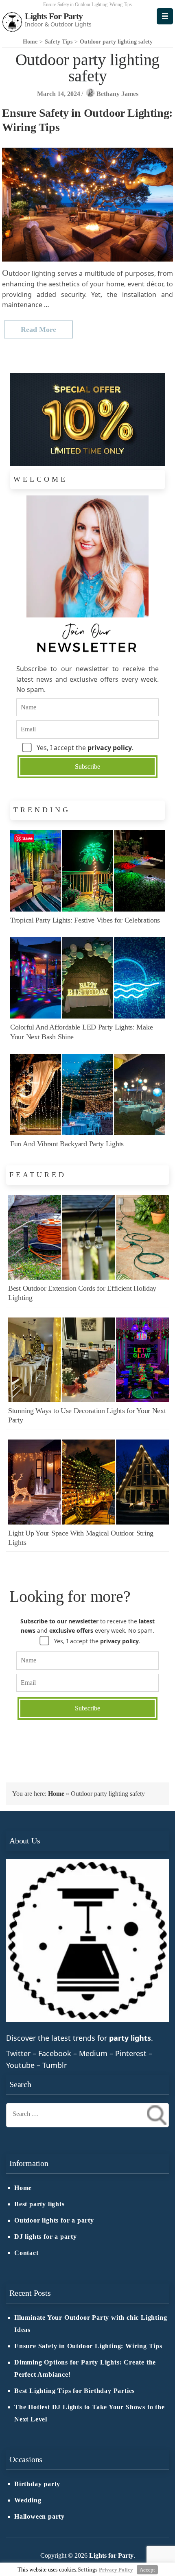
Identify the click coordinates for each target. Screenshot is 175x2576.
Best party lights (39, 2204)
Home (56, 1794)
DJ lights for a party (46, 2237)
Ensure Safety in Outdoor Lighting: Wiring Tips (88, 2346)
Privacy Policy (116, 2570)
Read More (38, 329)
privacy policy (110, 748)
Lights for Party (54, 16)
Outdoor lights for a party (54, 2220)
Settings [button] (87, 2570)
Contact (26, 2253)
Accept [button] (147, 2570)
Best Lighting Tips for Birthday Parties (74, 2391)
